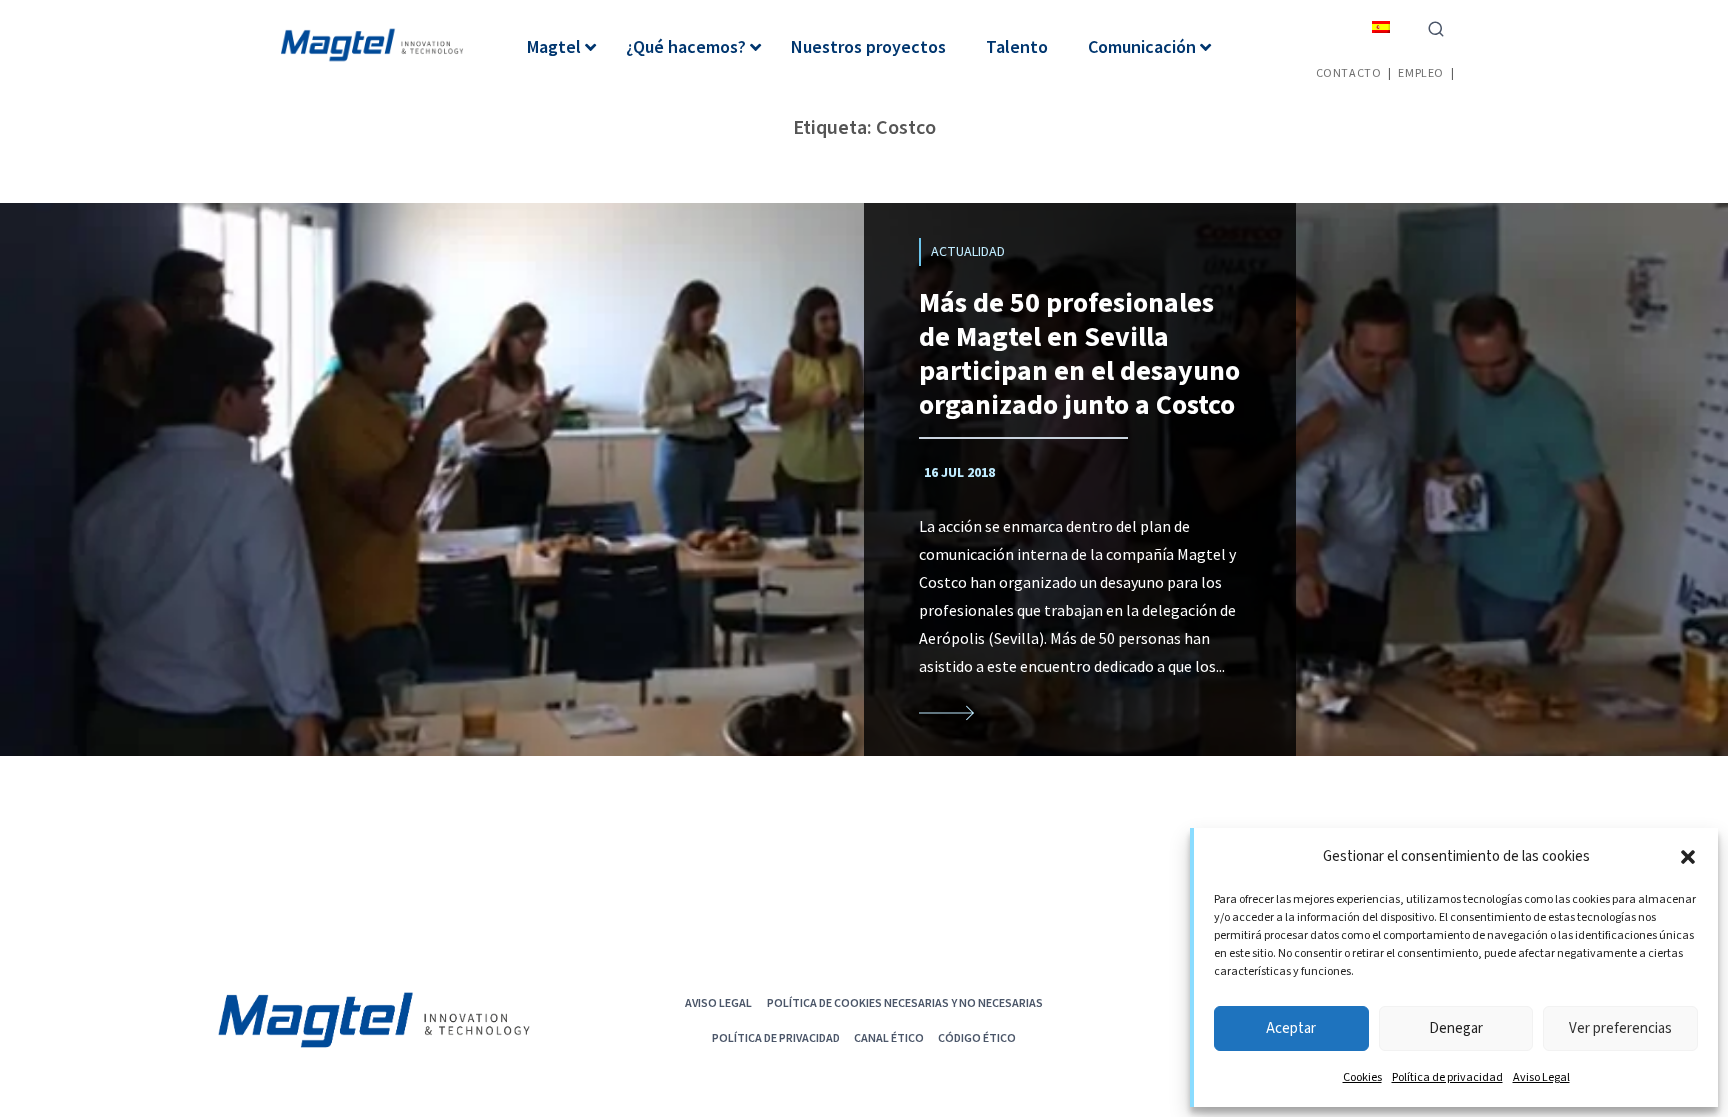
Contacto (1349, 72)
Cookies (1362, 1077)
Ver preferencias (1620, 1028)
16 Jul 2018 (959, 473)
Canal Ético (889, 1037)
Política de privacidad (1447, 1077)
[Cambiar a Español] (1381, 26)
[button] (1688, 857)
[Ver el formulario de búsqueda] (1436, 27)
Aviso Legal (1541, 1077)
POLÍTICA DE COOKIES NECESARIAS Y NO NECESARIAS (905, 1002)
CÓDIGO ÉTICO (977, 1037)
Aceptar (1291, 1028)
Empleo (1421, 72)
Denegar (1456, 1028)
